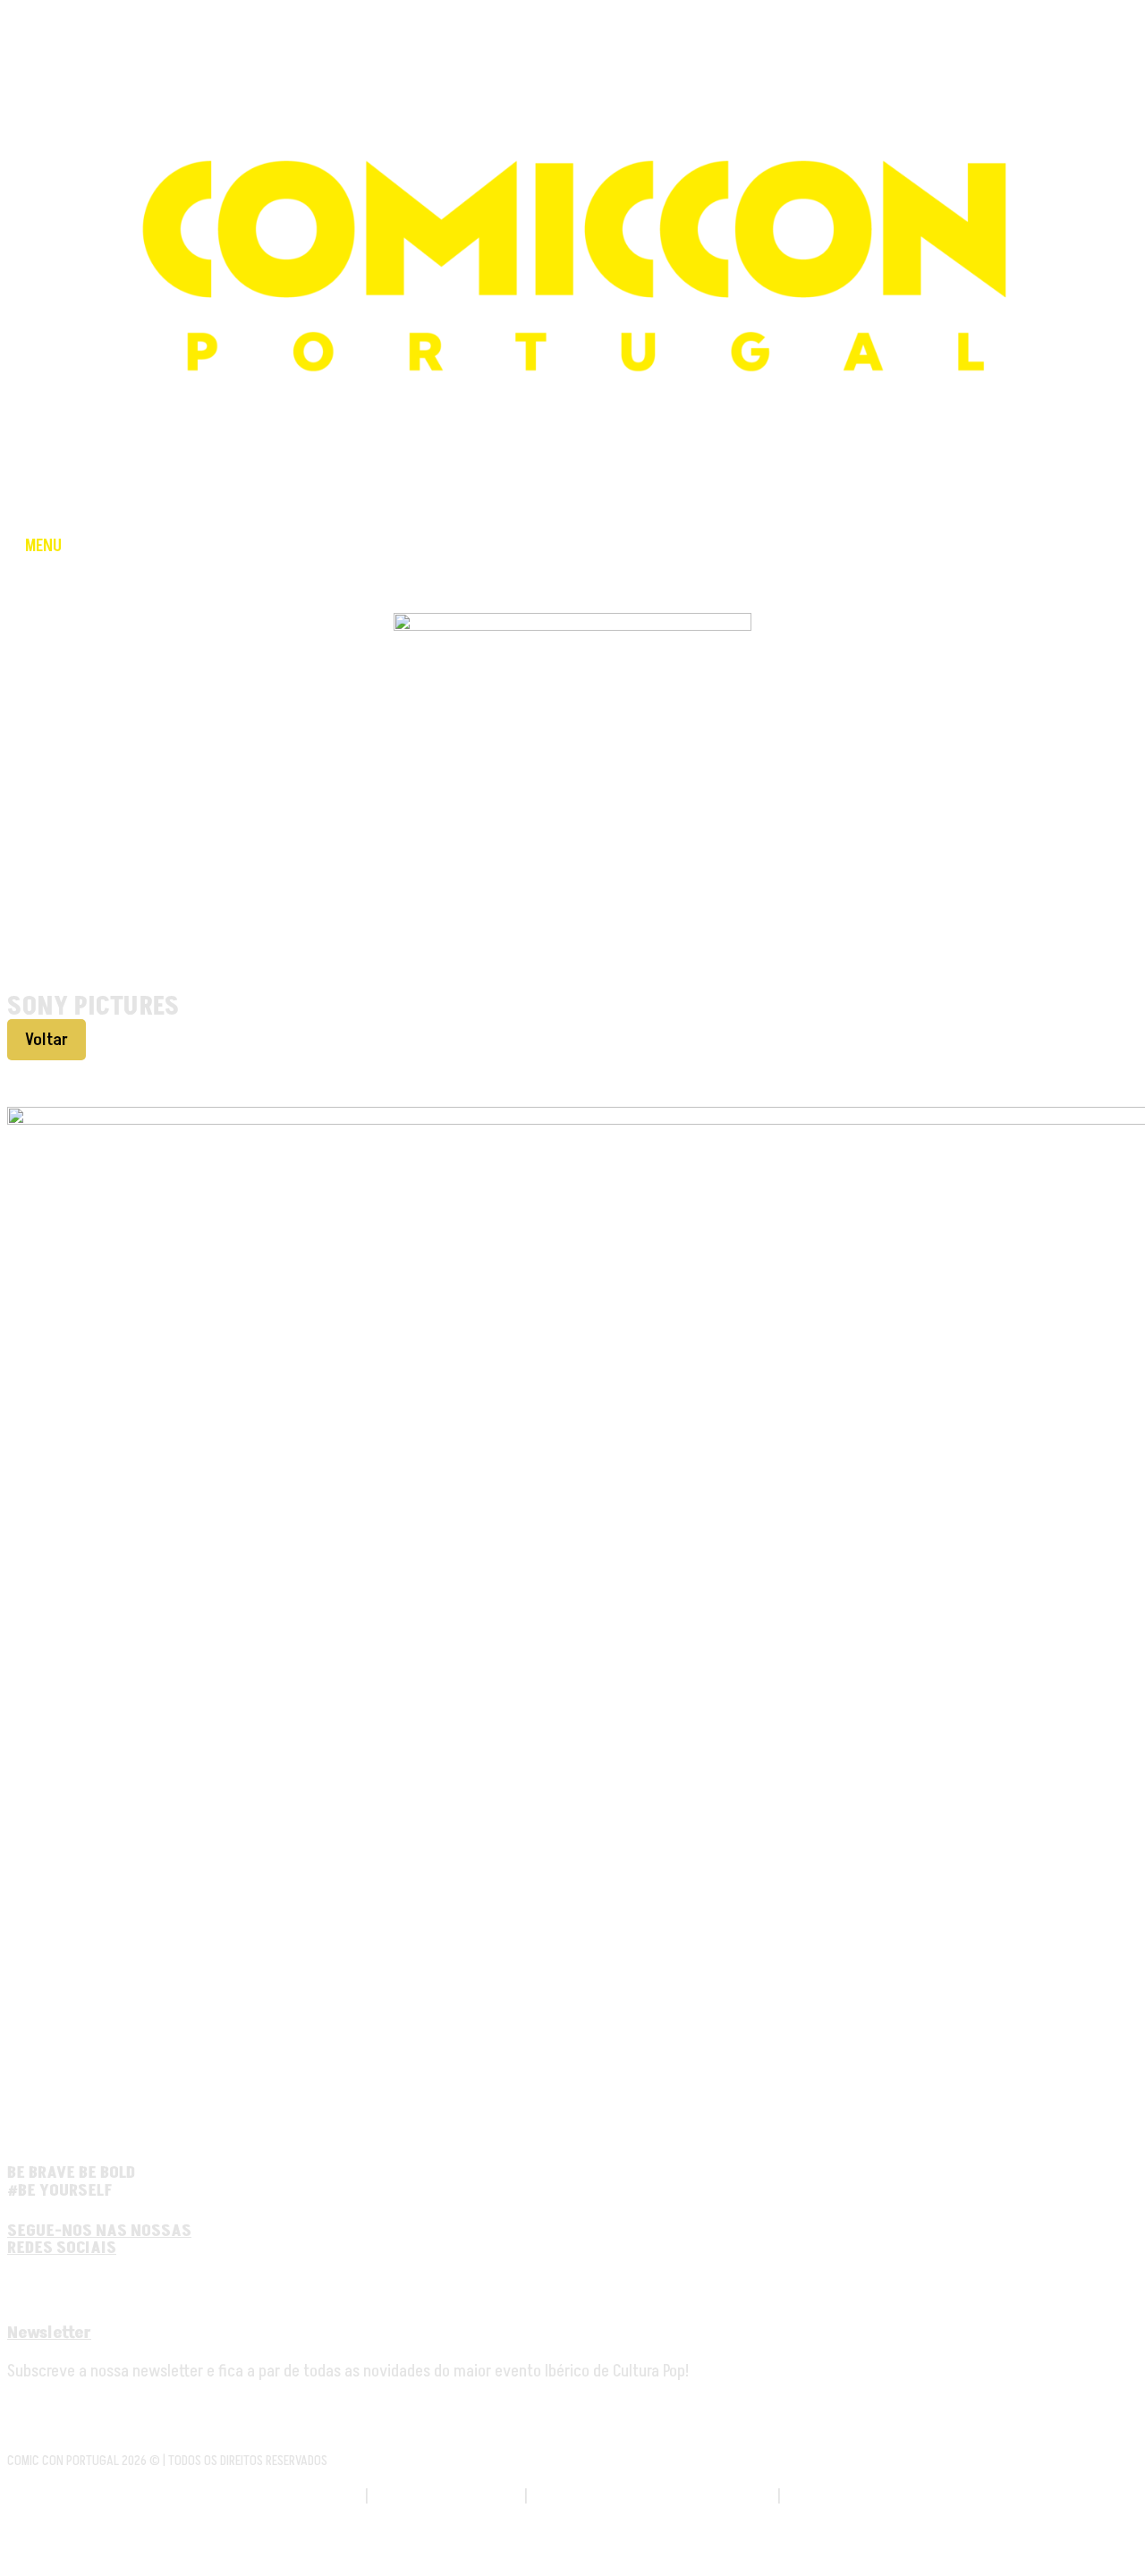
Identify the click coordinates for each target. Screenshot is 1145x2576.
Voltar (47, 1040)
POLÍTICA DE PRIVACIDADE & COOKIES (653, 2496)
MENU (43, 546)
